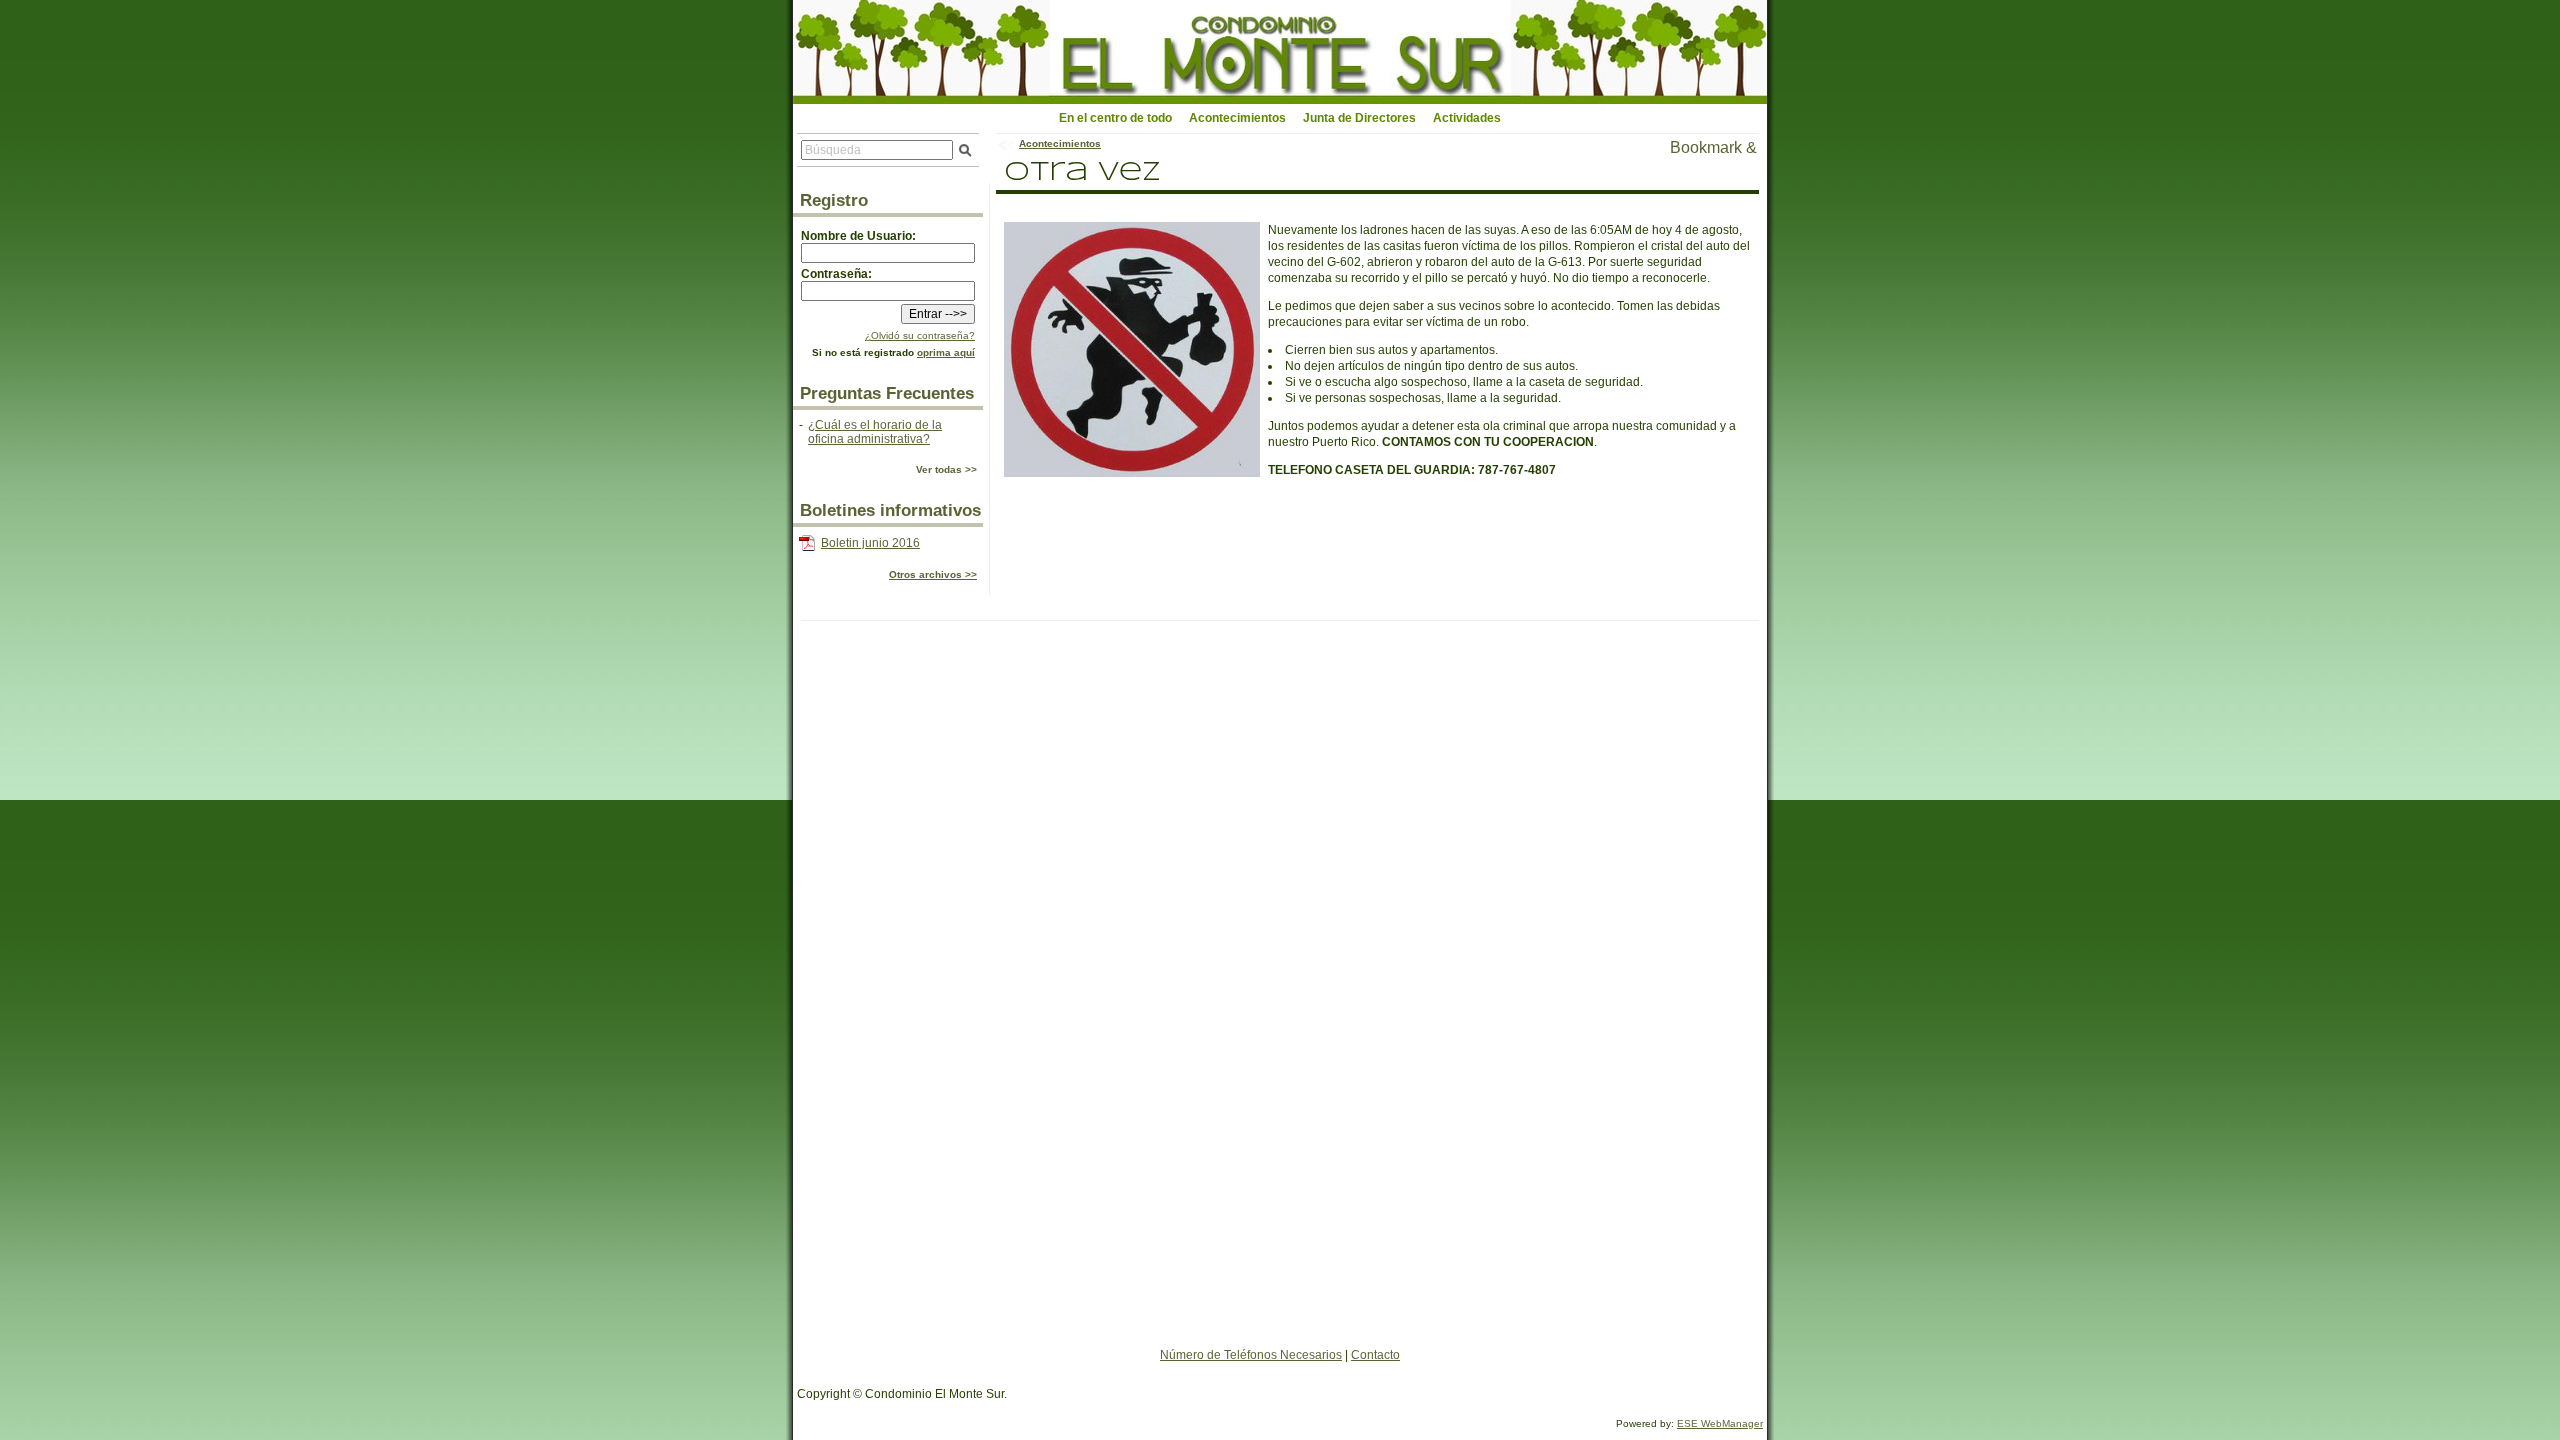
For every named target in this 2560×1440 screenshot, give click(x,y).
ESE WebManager (1720, 1423)
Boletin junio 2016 (870, 543)
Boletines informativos (890, 510)
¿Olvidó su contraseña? (920, 335)
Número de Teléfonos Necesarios (1251, 1355)
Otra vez (1082, 172)
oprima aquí (946, 352)
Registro (834, 200)
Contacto (1375, 1355)
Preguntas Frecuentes (887, 393)
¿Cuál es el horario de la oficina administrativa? (875, 432)
